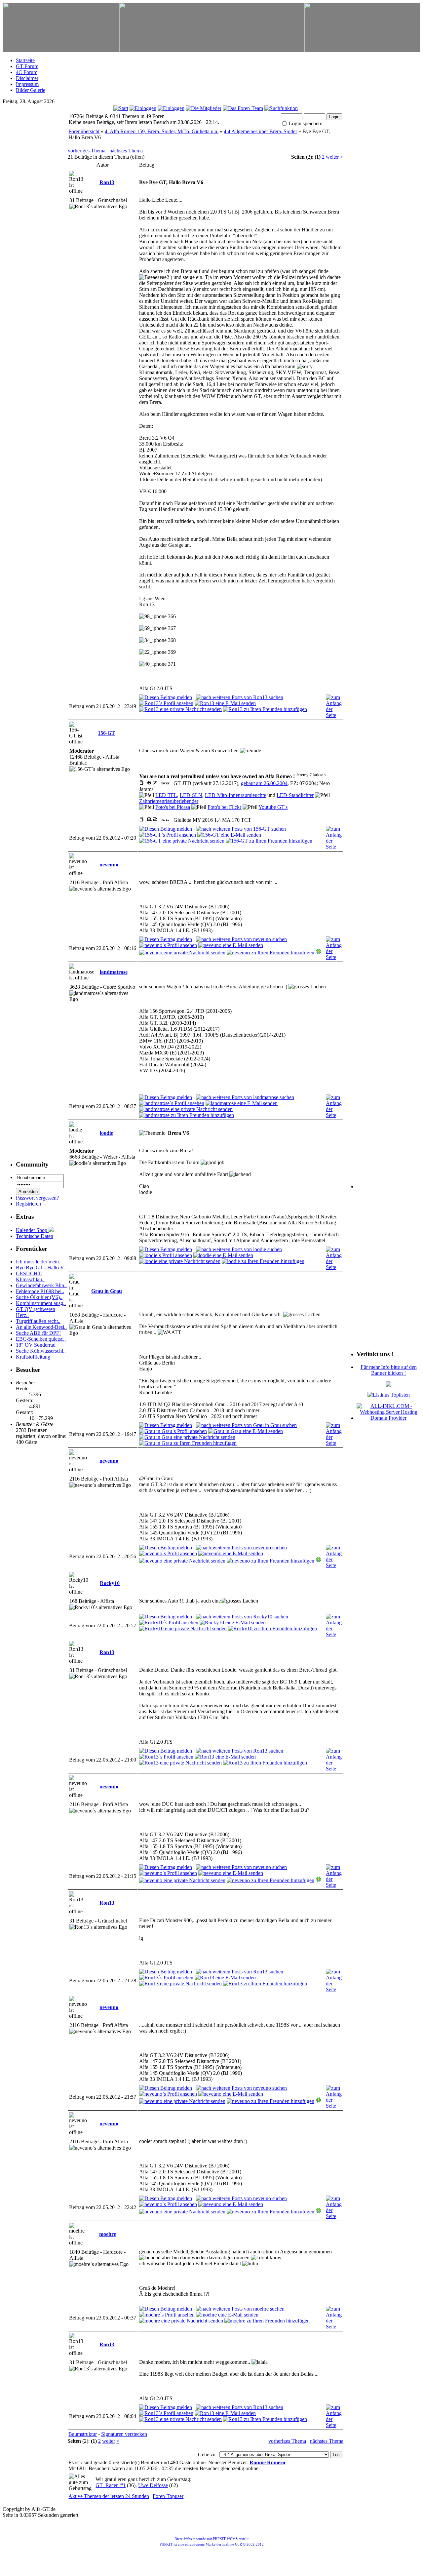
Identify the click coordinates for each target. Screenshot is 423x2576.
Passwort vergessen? (37, 1198)
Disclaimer (27, 78)
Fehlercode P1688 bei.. (40, 1291)
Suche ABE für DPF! (38, 1333)
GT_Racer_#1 (111, 2485)
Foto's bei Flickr (224, 807)
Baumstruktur (83, 2434)
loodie (106, 1133)
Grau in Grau (107, 1291)
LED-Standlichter (295, 795)
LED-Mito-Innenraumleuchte (235, 795)
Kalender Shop (32, 1230)
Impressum (27, 84)
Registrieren (28, 1204)
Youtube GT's (273, 807)
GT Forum (27, 66)
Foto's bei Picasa (173, 807)
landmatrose (114, 972)
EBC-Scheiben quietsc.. (41, 1339)
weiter (332, 157)
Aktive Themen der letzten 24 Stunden (109, 2496)
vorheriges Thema (87, 151)
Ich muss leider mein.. (39, 1262)
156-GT (106, 733)
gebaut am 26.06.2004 (264, 783)
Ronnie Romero (267, 2462)
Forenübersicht (84, 131)
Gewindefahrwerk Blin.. (41, 1285)
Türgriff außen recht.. (38, 1321)
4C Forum (27, 72)
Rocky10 (110, 1583)
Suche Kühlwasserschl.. (41, 1351)
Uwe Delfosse (153, 2485)
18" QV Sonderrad (36, 1345)
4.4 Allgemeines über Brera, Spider (260, 131)
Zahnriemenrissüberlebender (169, 801)
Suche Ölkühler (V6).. (39, 1297)
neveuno (109, 865)
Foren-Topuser (168, 2496)
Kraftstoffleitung (33, 1357)
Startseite (25, 60)
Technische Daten (35, 1236)
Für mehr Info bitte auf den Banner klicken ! (389, 1370)
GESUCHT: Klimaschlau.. (30, 1276)
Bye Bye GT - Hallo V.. (41, 1268)
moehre (108, 2234)
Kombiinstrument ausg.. (41, 1303)
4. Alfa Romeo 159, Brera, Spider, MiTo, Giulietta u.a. (162, 131)
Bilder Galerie (31, 90)
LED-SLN (191, 795)
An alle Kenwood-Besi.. (41, 1327)
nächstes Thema (126, 151)
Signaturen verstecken (124, 2434)
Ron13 (107, 182)
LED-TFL (166, 795)
